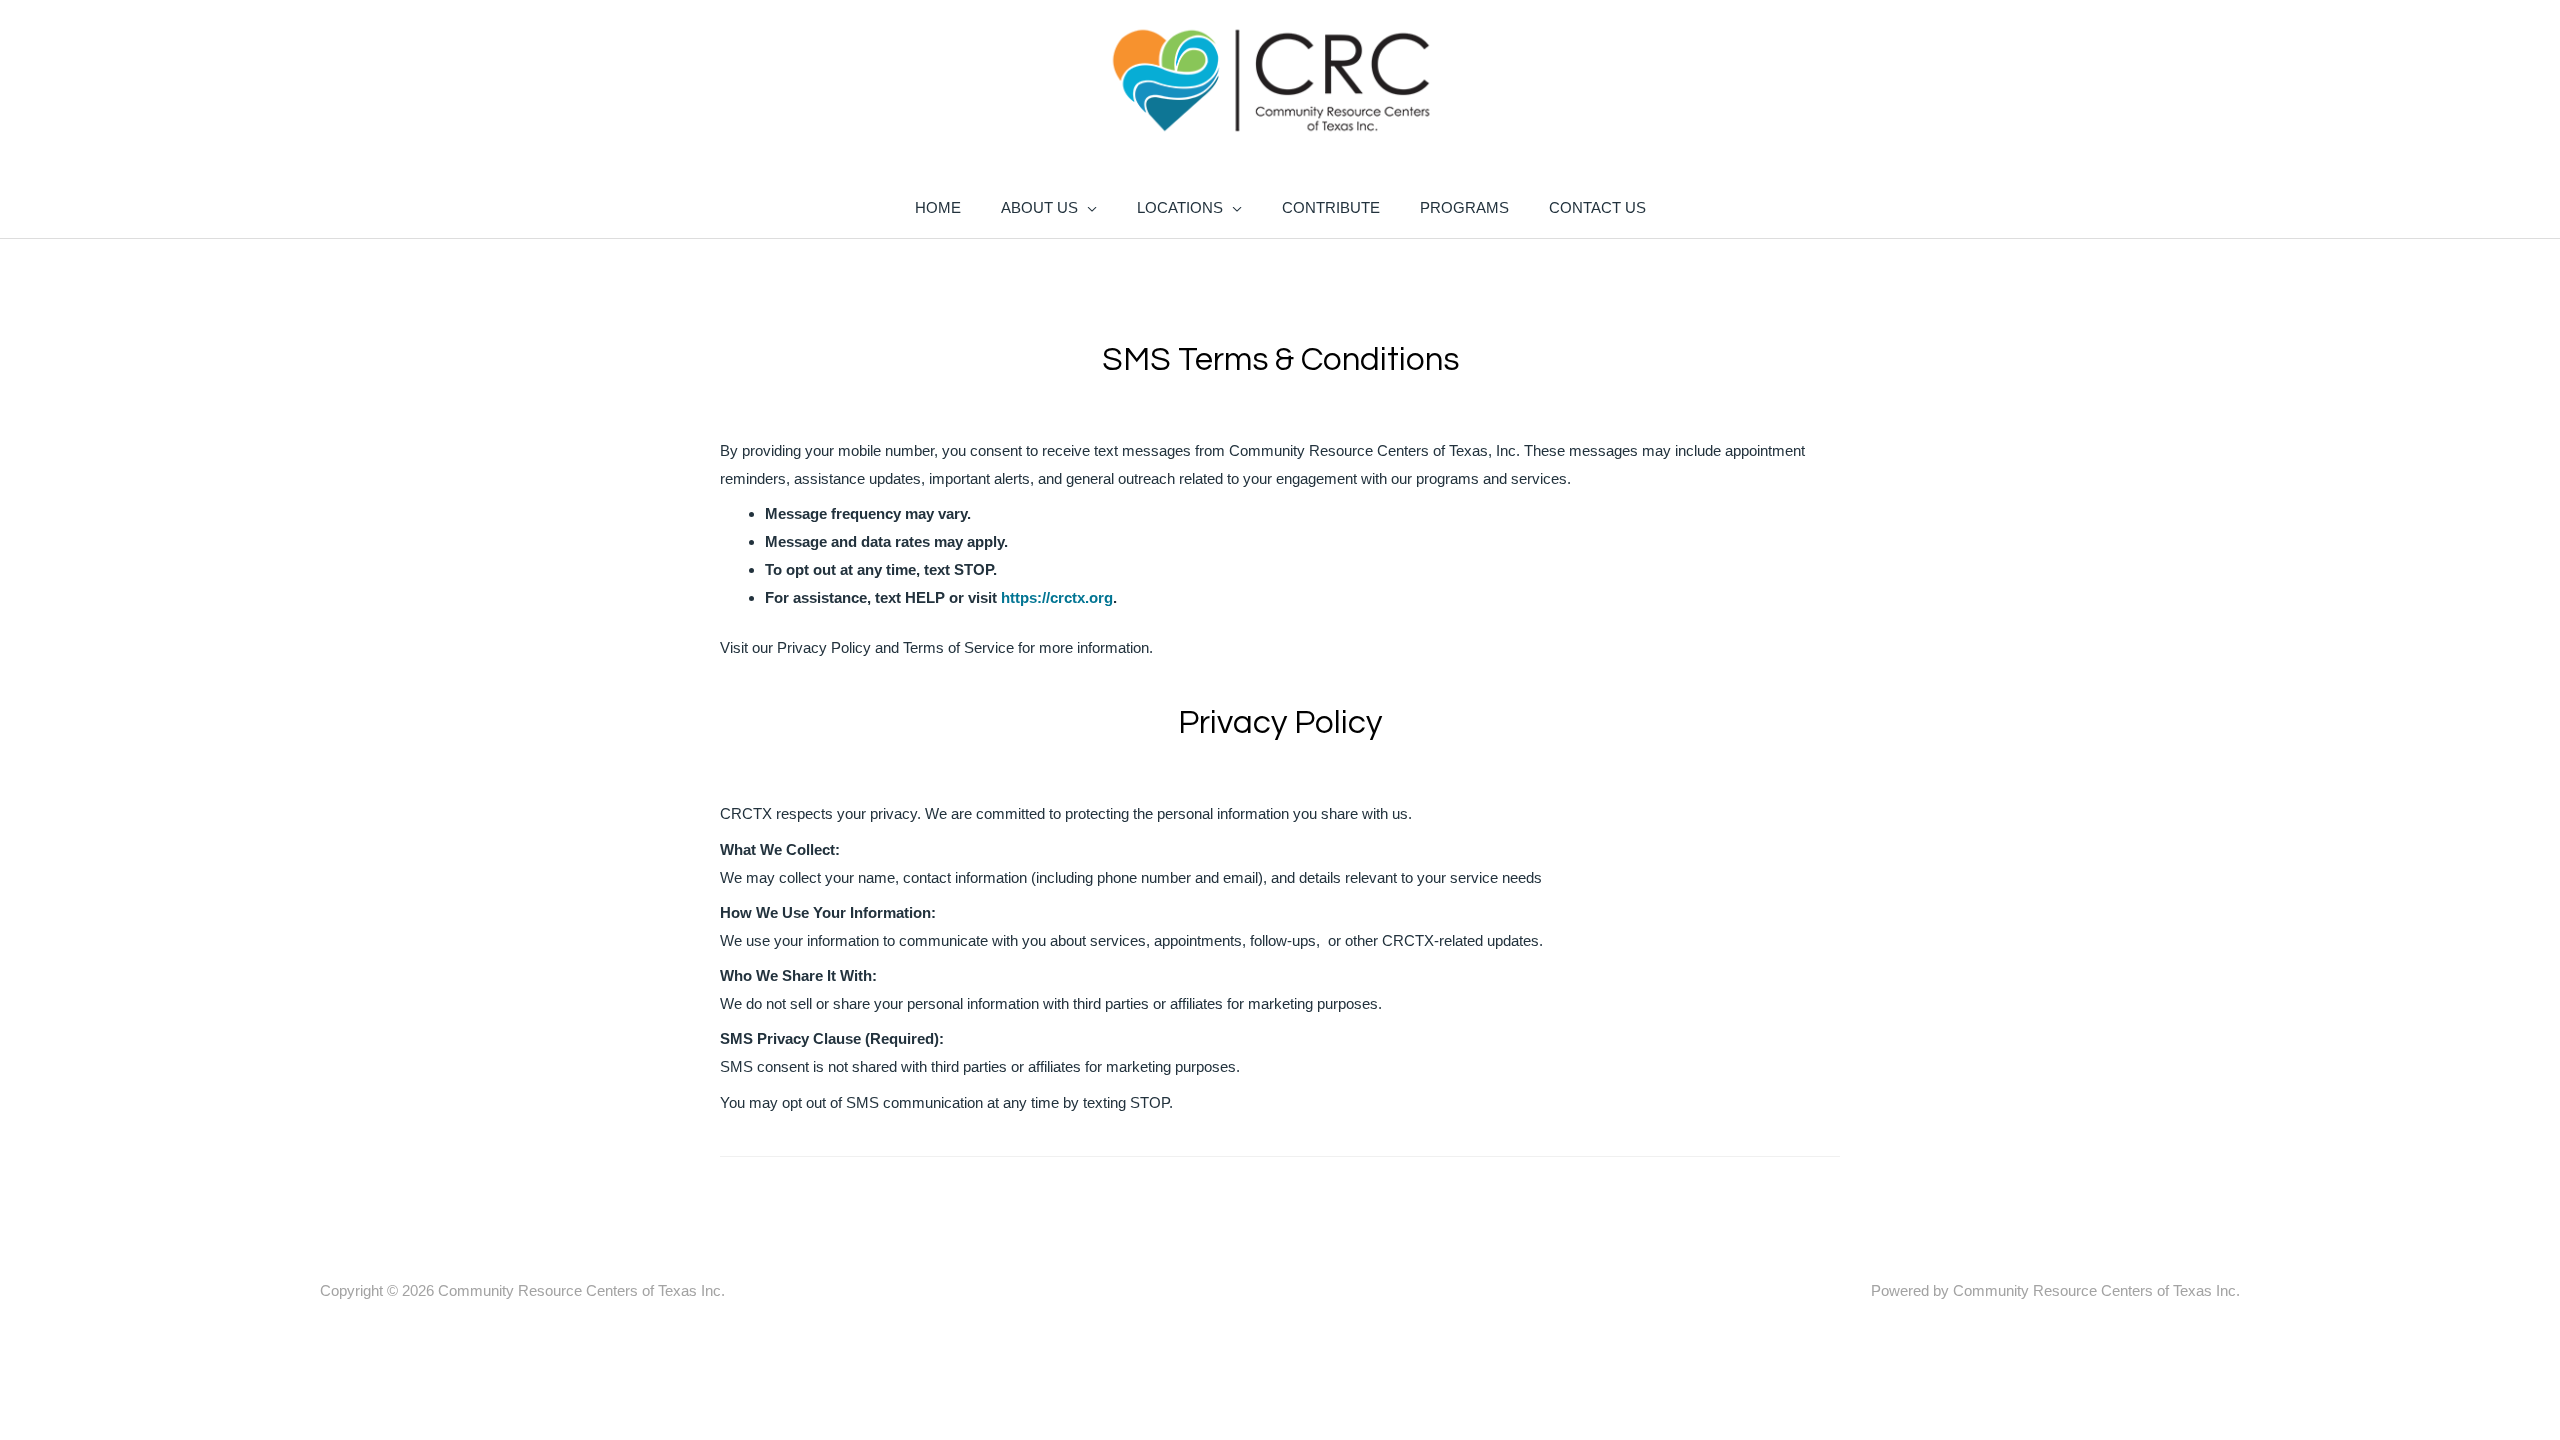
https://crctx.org (1057, 597)
